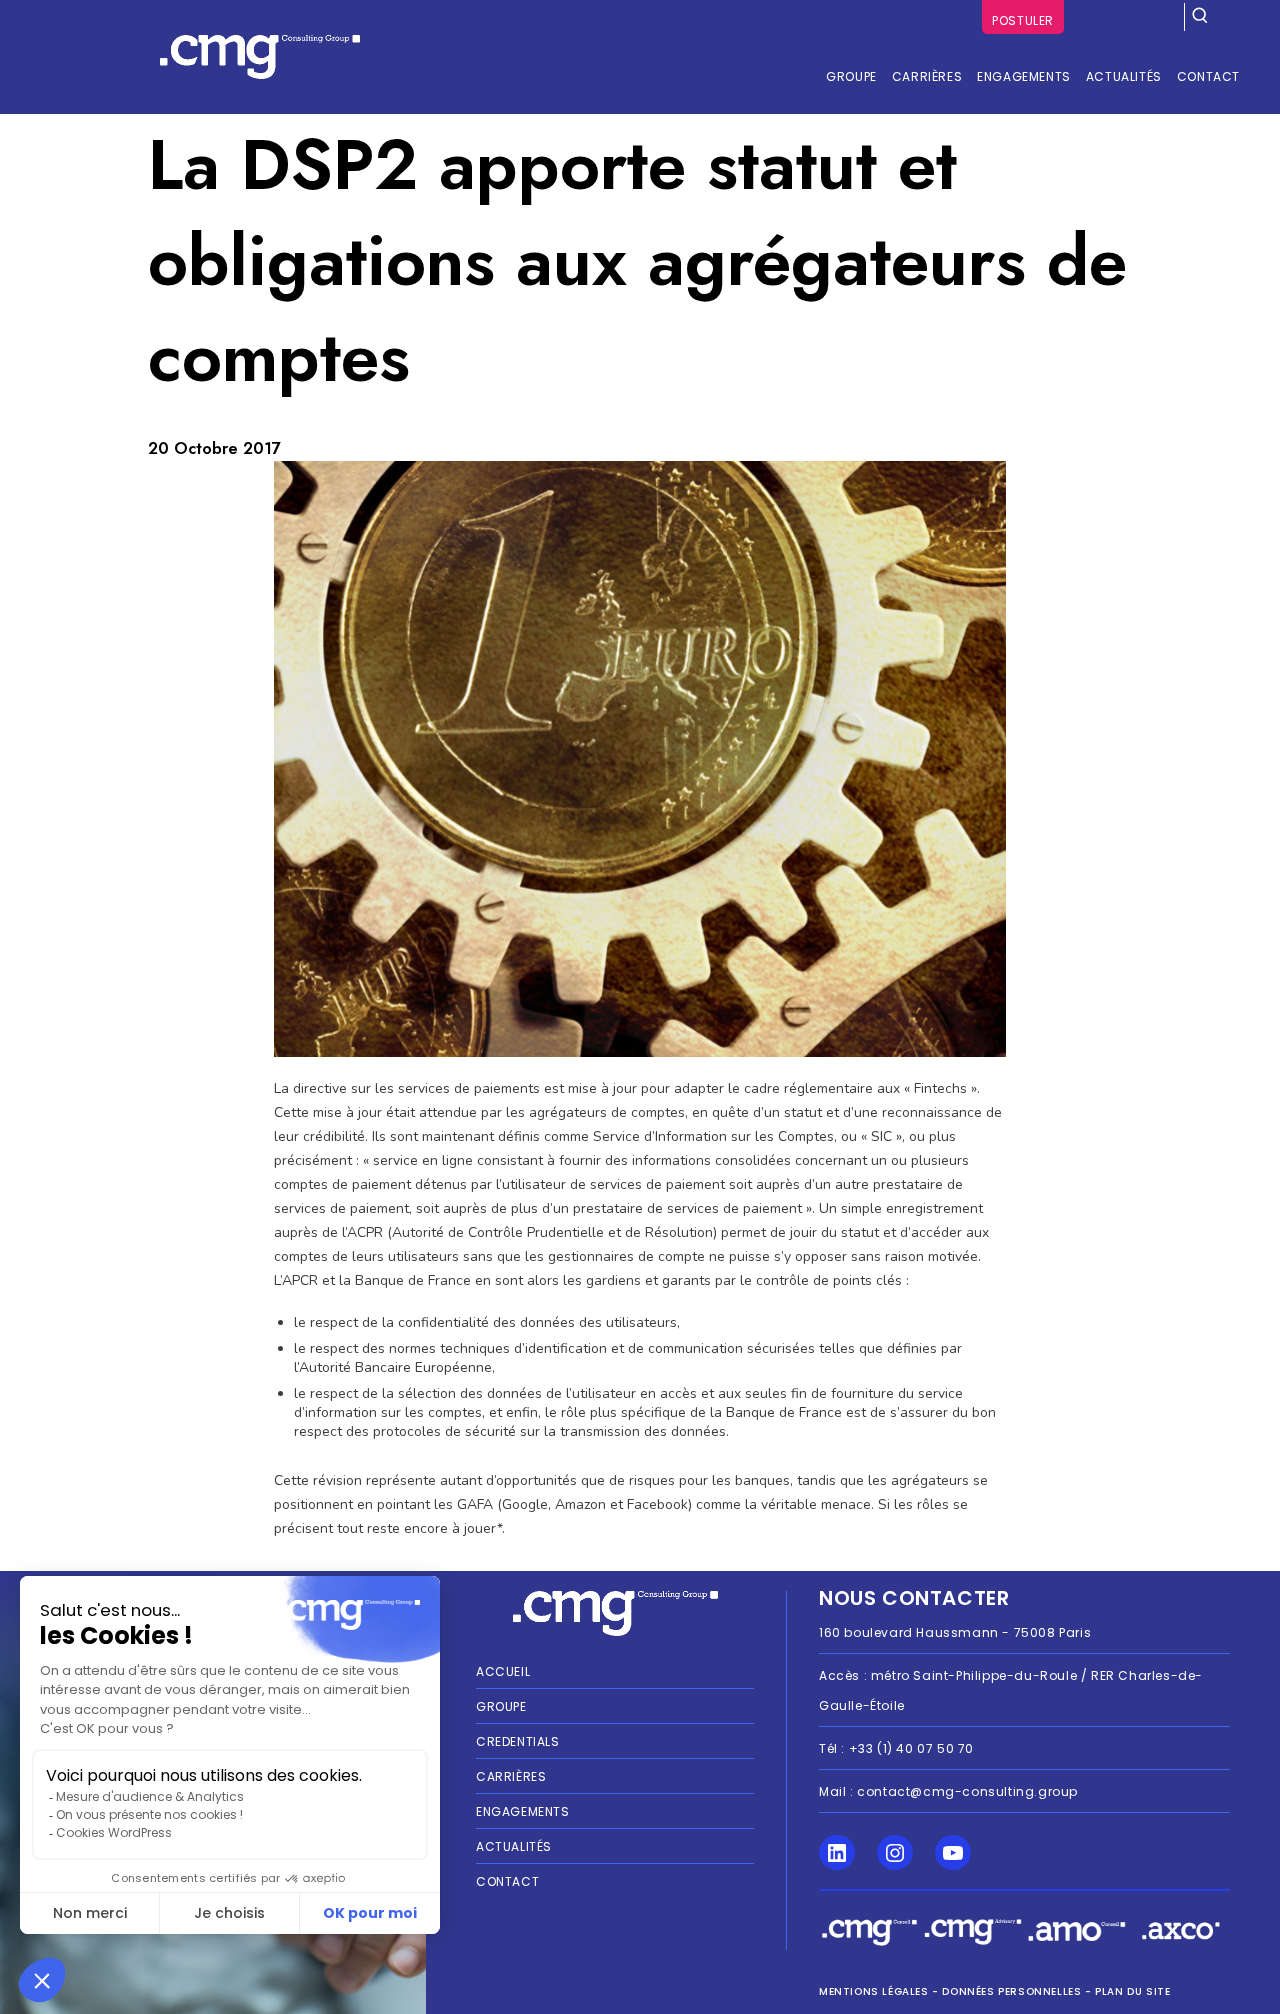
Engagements (523, 1811)
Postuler (1023, 20)
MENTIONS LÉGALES (874, 1991)
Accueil (503, 1671)
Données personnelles (1011, 1991)
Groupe (501, 1706)
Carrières (511, 1776)
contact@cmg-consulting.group (967, 1791)
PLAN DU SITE (1132, 1991)
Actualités (514, 1846)
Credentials (518, 1741)
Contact (507, 1881)
